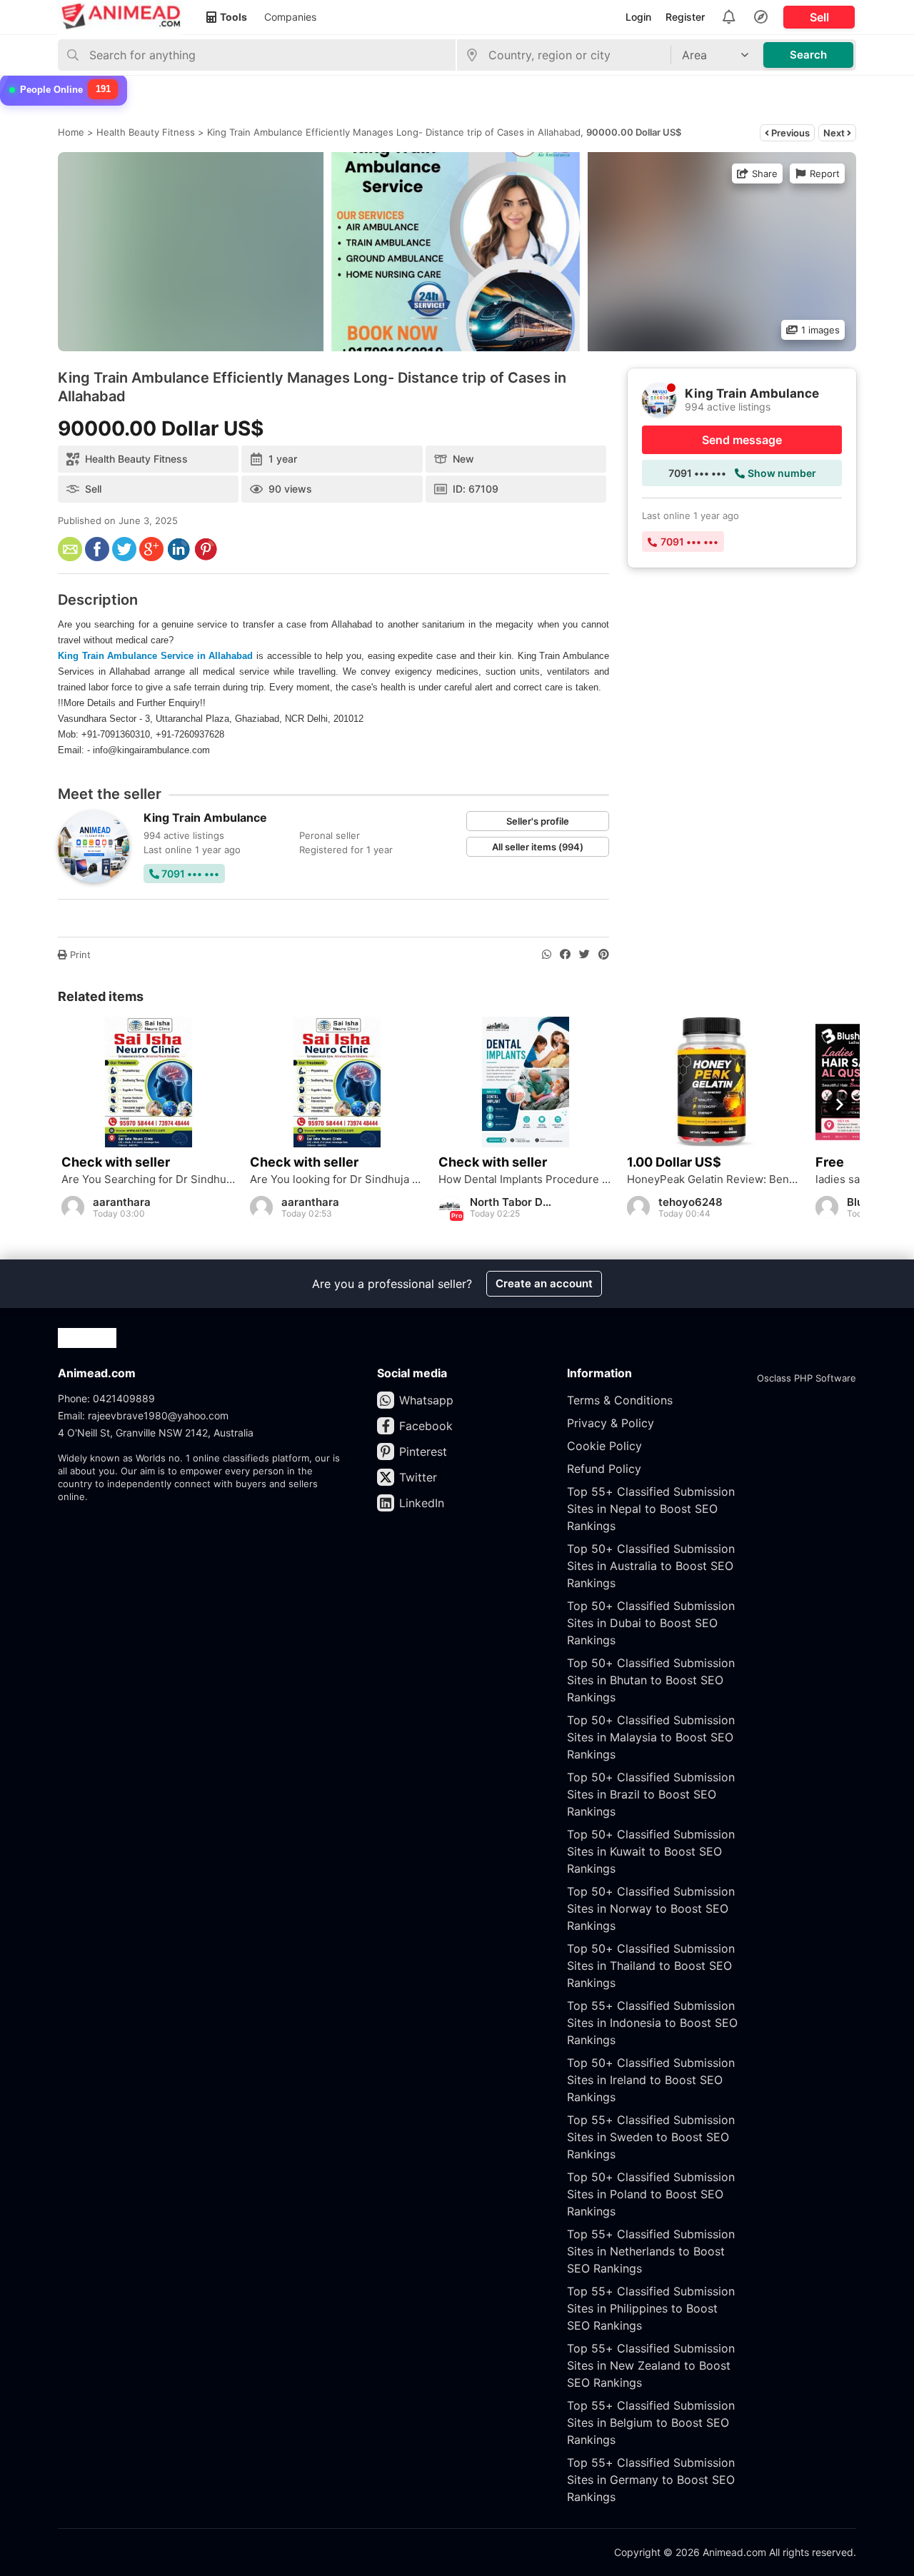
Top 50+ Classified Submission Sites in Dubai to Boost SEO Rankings (651, 1623)
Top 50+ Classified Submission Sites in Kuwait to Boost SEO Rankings (651, 1851)
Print (79, 955)
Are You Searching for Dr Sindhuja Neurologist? (149, 1179)
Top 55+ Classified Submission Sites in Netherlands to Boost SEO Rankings (651, 2251)
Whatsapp (426, 1400)
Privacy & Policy (611, 1423)
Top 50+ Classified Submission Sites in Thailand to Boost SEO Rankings (651, 1966)
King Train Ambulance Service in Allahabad (155, 656)
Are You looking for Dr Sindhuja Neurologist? (337, 1179)
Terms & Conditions (620, 1400)
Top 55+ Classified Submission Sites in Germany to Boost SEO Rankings (651, 2480)
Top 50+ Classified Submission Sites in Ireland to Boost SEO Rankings (651, 2080)
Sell (819, 17)
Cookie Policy (604, 1446)
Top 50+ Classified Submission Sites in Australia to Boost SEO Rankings (651, 1566)
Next (835, 133)
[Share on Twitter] (584, 955)
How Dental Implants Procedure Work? (526, 1179)
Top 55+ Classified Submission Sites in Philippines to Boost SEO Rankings (651, 2308)
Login (638, 17)
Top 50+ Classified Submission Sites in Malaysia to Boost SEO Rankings (651, 1737)
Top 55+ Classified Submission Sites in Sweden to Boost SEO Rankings (651, 2137)
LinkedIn (422, 1503)
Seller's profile (538, 821)
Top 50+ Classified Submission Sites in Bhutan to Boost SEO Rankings (651, 1680)
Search (808, 55)
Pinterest (423, 1451)
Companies (290, 17)
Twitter (418, 1477)
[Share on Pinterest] (604, 955)
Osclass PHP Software (807, 1378)
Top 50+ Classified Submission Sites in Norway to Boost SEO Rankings (651, 1908)
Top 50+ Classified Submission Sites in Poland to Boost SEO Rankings (651, 2194)
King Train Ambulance (205, 817)
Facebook (426, 1426)
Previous (789, 133)
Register (685, 17)
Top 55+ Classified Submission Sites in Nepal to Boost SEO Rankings (651, 1509)
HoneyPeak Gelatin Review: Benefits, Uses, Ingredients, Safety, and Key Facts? (714, 1179)
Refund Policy (604, 1469)
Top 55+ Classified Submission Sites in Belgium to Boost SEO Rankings (651, 2422)
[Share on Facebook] (565, 955)
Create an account (544, 1283)
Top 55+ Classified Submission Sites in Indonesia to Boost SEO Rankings (652, 2023)
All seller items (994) (538, 847)
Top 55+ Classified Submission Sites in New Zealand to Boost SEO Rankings (651, 2365)
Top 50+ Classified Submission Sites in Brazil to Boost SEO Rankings (651, 1794)
